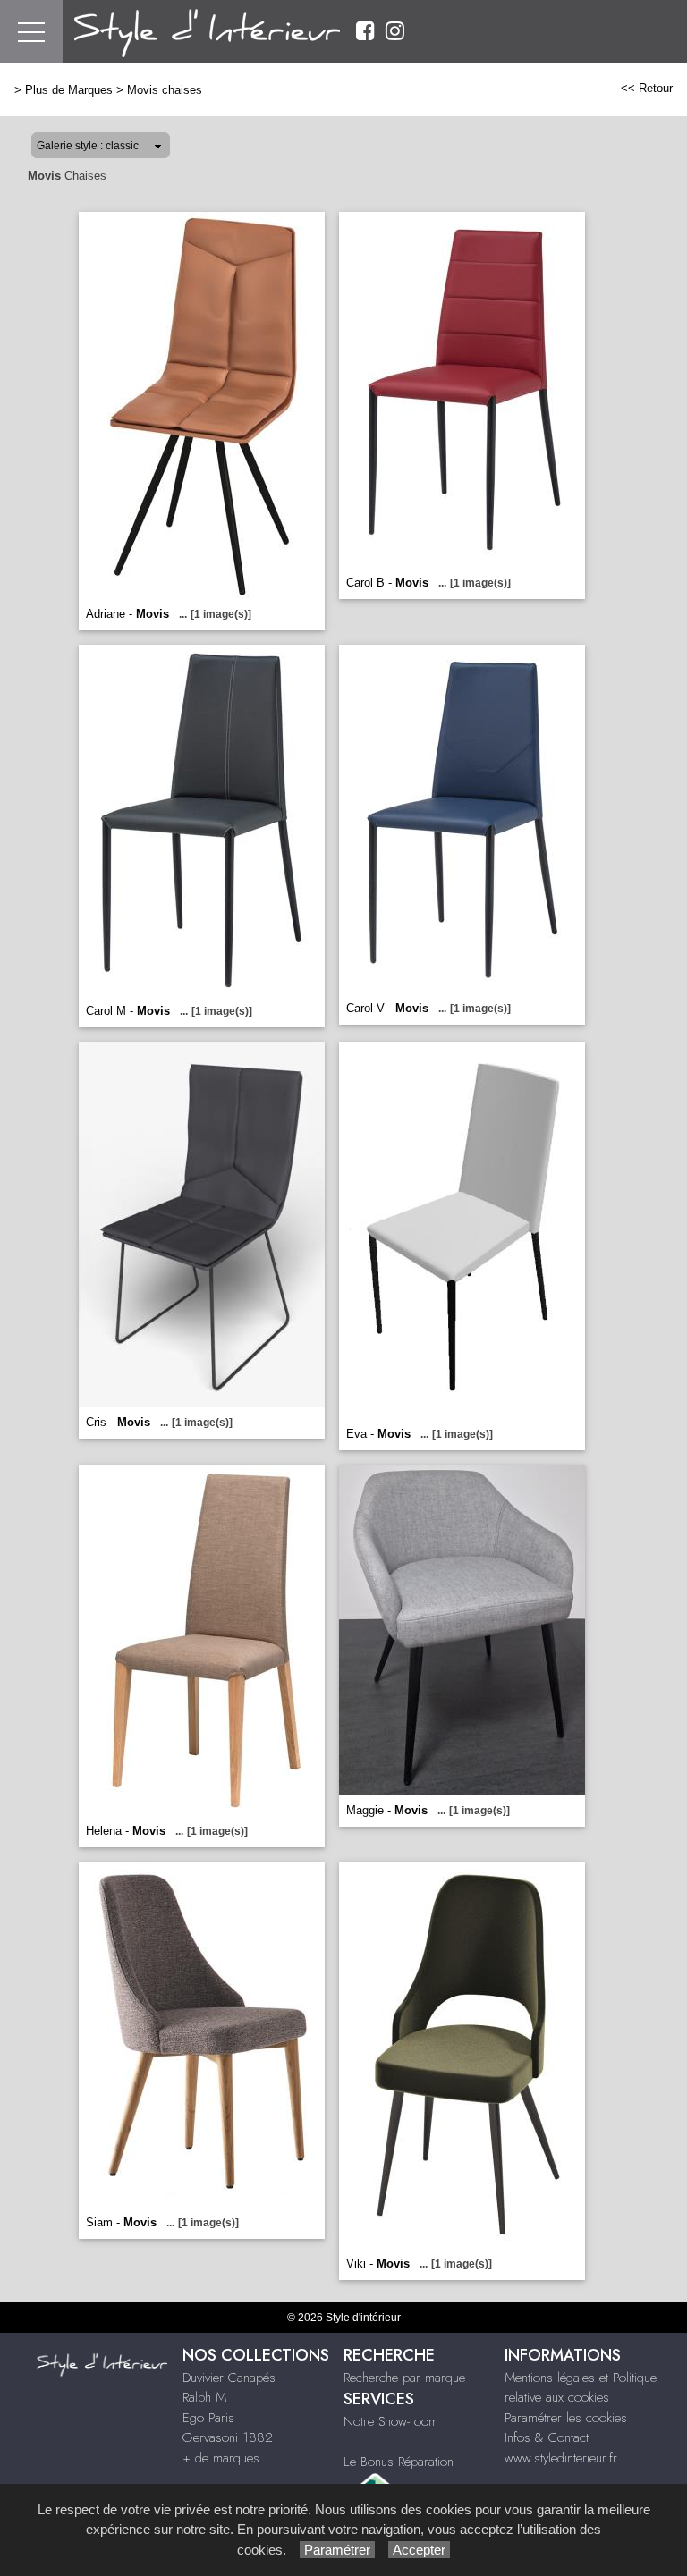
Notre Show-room (391, 2421)
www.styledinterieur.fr (561, 2458)
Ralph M (204, 2397)
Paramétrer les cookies (566, 2418)
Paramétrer (337, 2550)
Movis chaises (165, 90)
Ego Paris (208, 2418)
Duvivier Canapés (229, 2378)
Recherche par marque (404, 2378)
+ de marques (221, 2458)
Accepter (419, 2550)
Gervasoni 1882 (228, 2437)
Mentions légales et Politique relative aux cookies (581, 2388)
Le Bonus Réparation (399, 2462)
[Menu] (31, 32)
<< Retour (647, 88)
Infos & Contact (547, 2437)
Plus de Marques (69, 90)
